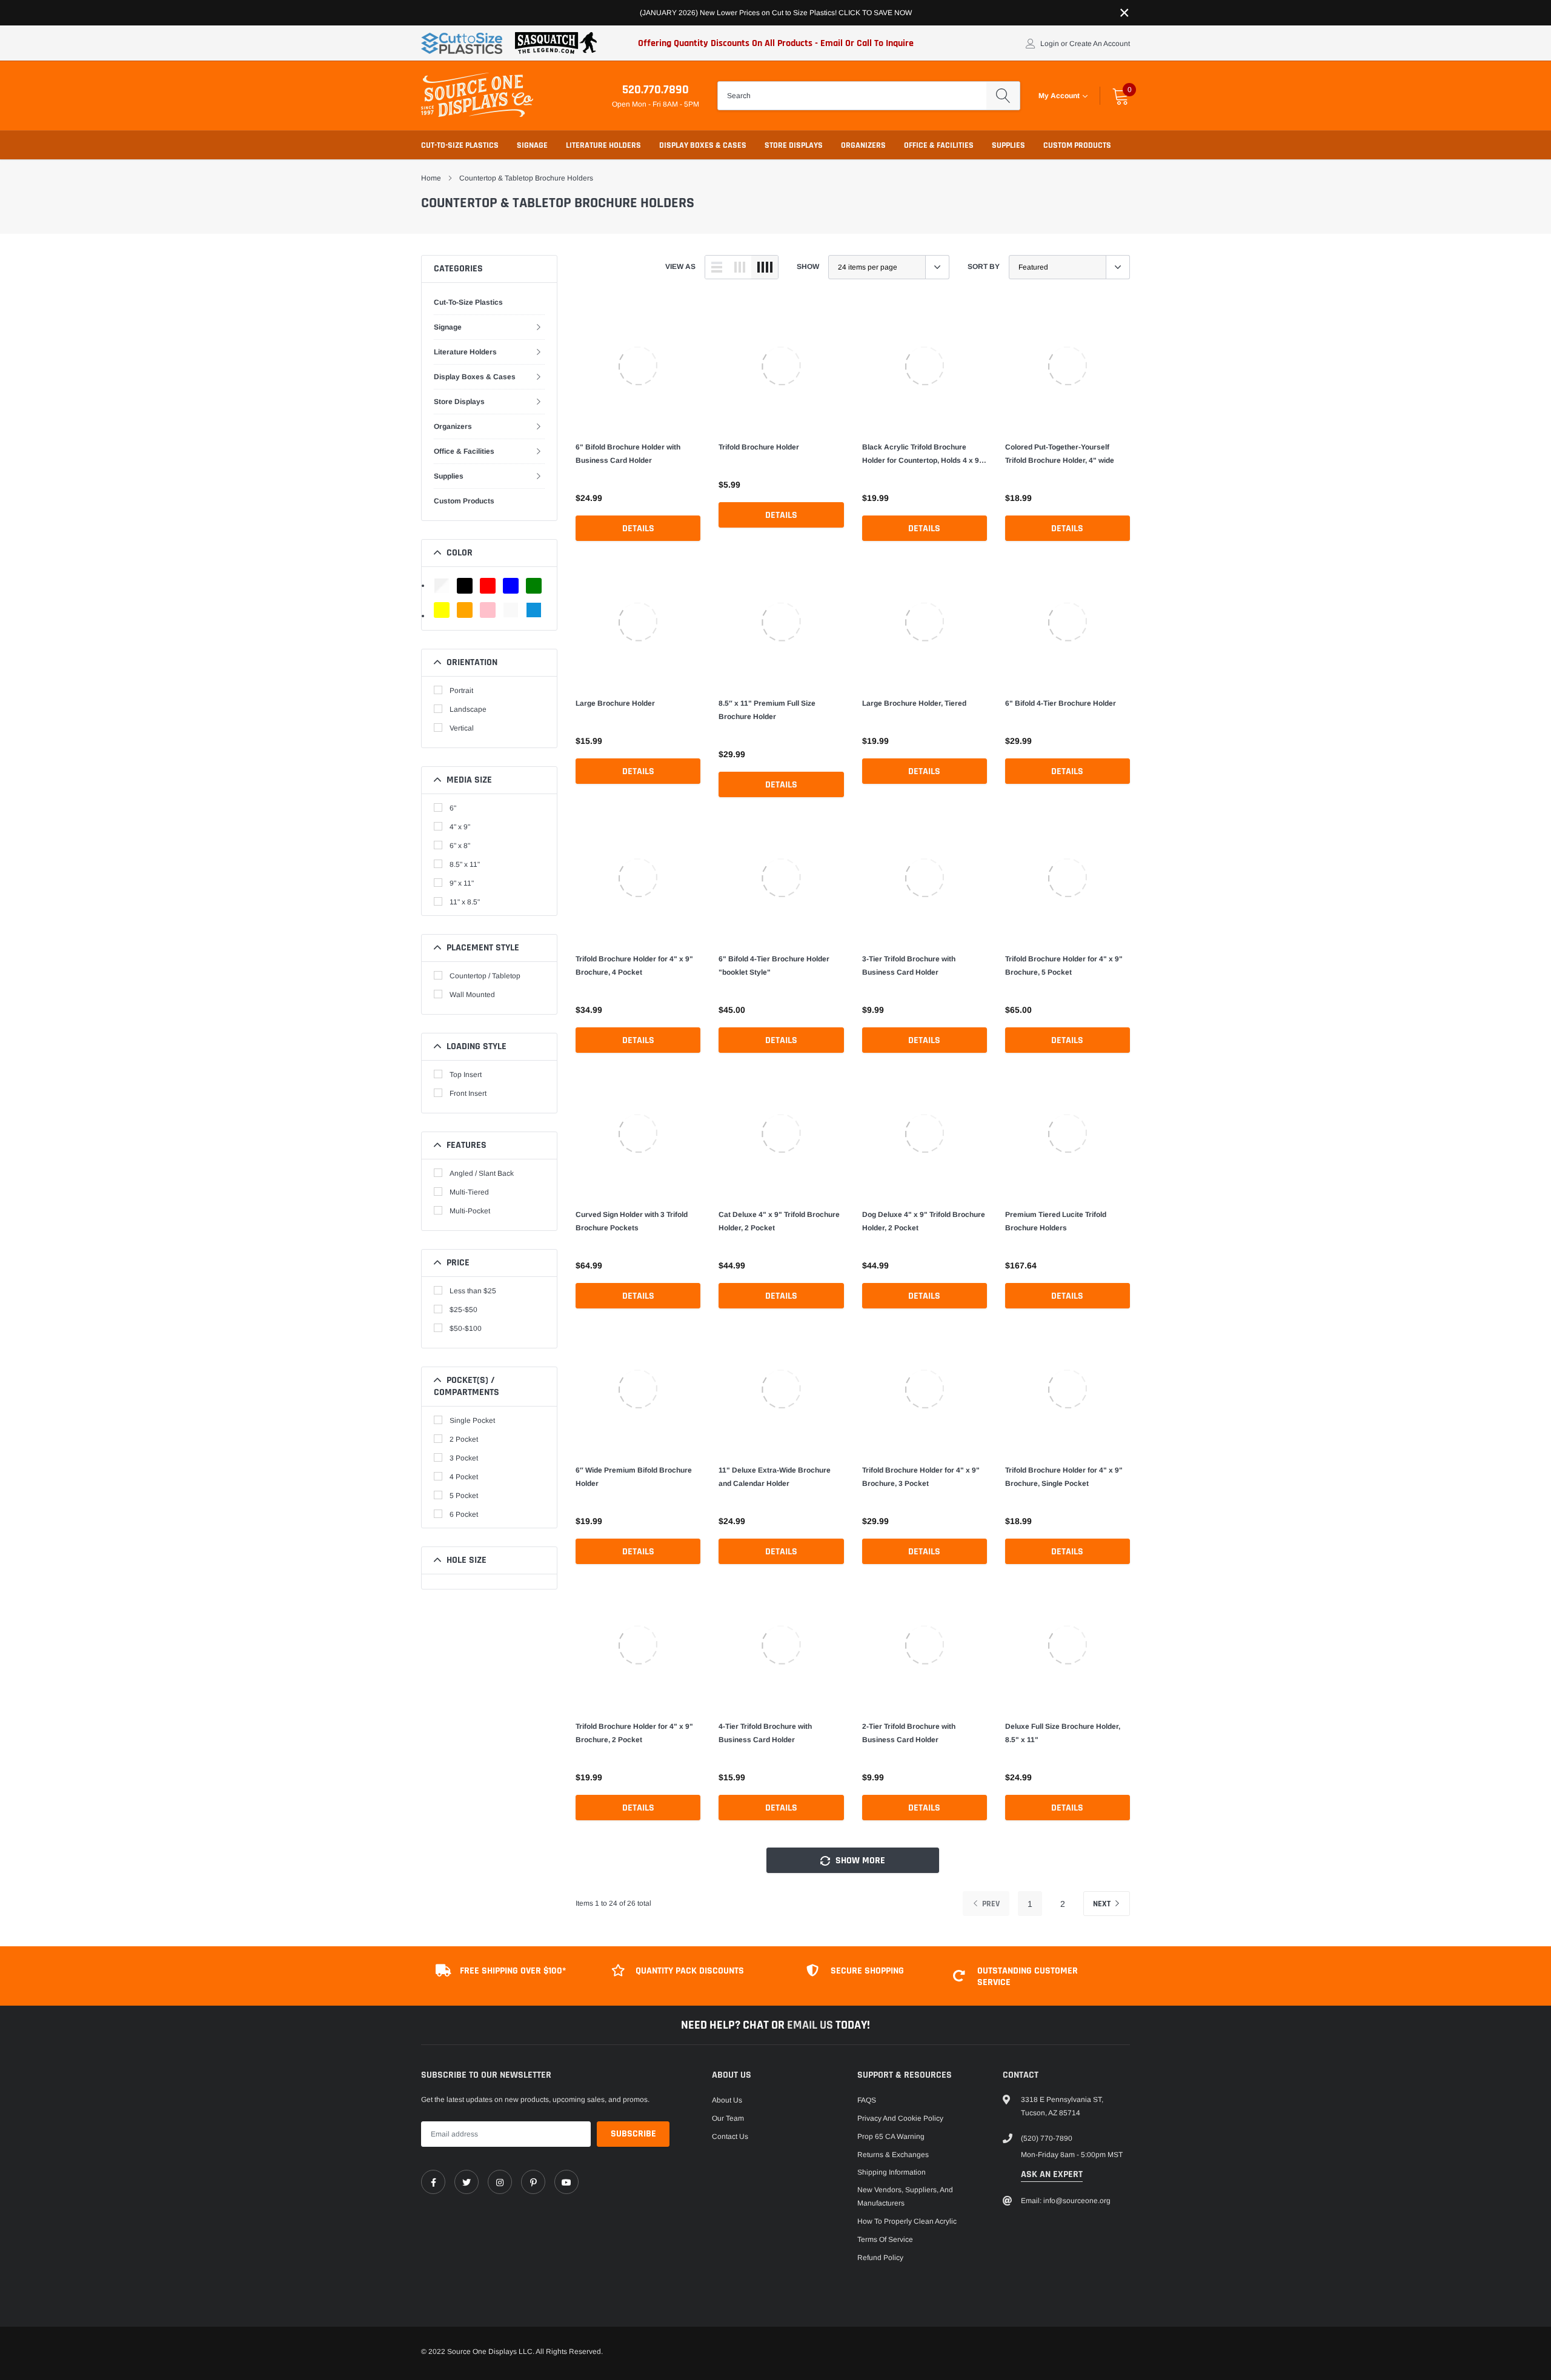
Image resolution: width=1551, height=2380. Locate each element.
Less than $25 (473, 1291)
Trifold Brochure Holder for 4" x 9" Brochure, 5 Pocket (1064, 966)
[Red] (488, 586)
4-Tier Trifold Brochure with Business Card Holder (765, 1733)
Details (638, 529)
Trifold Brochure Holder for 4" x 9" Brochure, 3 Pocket (921, 1477)
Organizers (863, 145)
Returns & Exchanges (893, 2155)
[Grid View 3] (740, 267)
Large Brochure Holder (615, 703)
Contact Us (730, 2136)
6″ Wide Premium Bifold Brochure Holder (634, 1477)
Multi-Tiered (469, 1192)
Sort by (984, 267)
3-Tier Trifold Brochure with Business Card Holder (909, 966)
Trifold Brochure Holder (759, 447)
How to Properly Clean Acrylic (907, 2221)
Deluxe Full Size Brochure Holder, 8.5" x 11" (1063, 1733)
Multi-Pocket (470, 1211)
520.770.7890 (656, 90)
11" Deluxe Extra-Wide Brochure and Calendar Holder (775, 1477)
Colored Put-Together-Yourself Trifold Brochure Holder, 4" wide (1060, 454)
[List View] (717, 267)
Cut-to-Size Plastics (460, 145)
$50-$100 (466, 1328)
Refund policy (880, 2258)
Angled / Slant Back (482, 1173)
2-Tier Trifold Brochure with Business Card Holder (909, 1733)
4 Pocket (464, 1477)
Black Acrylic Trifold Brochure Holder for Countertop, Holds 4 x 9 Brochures (921, 455)
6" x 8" (460, 846)
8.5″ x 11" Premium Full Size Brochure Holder (767, 710)
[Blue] (511, 586)
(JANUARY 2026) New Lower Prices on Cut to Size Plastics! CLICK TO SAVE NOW (776, 13)
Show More (859, 1861)
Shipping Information (892, 2172)
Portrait (461, 691)
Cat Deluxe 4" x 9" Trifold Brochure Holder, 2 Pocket (779, 1221)
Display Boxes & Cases (703, 145)
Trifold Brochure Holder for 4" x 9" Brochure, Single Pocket (1064, 1477)
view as (680, 267)
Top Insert (466, 1075)
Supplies (1008, 145)
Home (431, 178)
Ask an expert (1052, 2174)
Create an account (1100, 44)
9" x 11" (462, 883)
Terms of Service (885, 2239)
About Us (727, 2100)
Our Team (728, 2118)
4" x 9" (460, 827)
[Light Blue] (534, 610)
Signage (532, 145)
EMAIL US (811, 2025)
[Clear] (442, 586)
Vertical (462, 728)
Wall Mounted (472, 995)
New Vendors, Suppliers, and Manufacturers (905, 2196)
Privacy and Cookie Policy (900, 2118)
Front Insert (468, 1093)
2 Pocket (464, 1439)
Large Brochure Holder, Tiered (914, 703)
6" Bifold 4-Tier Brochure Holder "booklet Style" (774, 966)
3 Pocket (464, 1458)
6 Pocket (464, 1514)
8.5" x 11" (465, 864)
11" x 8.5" (465, 902)
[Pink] (488, 610)
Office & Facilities (939, 145)
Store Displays (794, 145)
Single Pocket (472, 1420)
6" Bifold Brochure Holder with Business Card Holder (628, 454)
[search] (1003, 96)
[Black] (465, 586)
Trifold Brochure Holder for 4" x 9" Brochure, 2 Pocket (634, 1733)
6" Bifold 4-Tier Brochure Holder (1061, 703)
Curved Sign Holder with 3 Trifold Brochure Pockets (632, 1221)
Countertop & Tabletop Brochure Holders (526, 178)
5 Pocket (464, 1496)
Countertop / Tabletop (485, 976)
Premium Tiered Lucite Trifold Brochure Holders (1056, 1221)
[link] (638, 366)
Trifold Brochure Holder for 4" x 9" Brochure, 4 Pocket (634, 966)
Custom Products (1077, 145)
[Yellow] (442, 610)
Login (1050, 44)
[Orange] (465, 610)
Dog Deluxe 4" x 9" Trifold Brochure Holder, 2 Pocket (924, 1221)
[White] (511, 610)
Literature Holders (603, 145)
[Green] (534, 586)
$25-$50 (463, 1310)
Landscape (468, 709)
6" (453, 808)
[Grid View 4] (765, 267)
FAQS (867, 2100)
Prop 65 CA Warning (891, 2136)
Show (808, 267)
